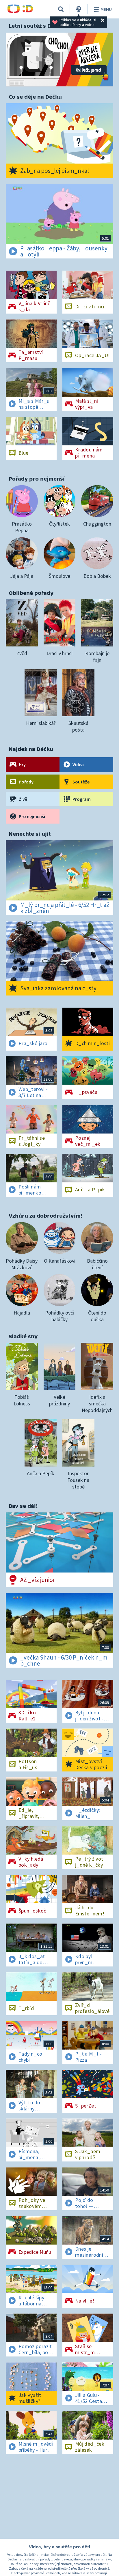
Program (82, 799)
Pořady (26, 782)
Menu (106, 9)
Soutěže (81, 782)
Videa (78, 764)
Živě (23, 799)
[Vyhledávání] (61, 9)
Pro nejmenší (32, 816)
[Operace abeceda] (59, 60)
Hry (22, 764)
